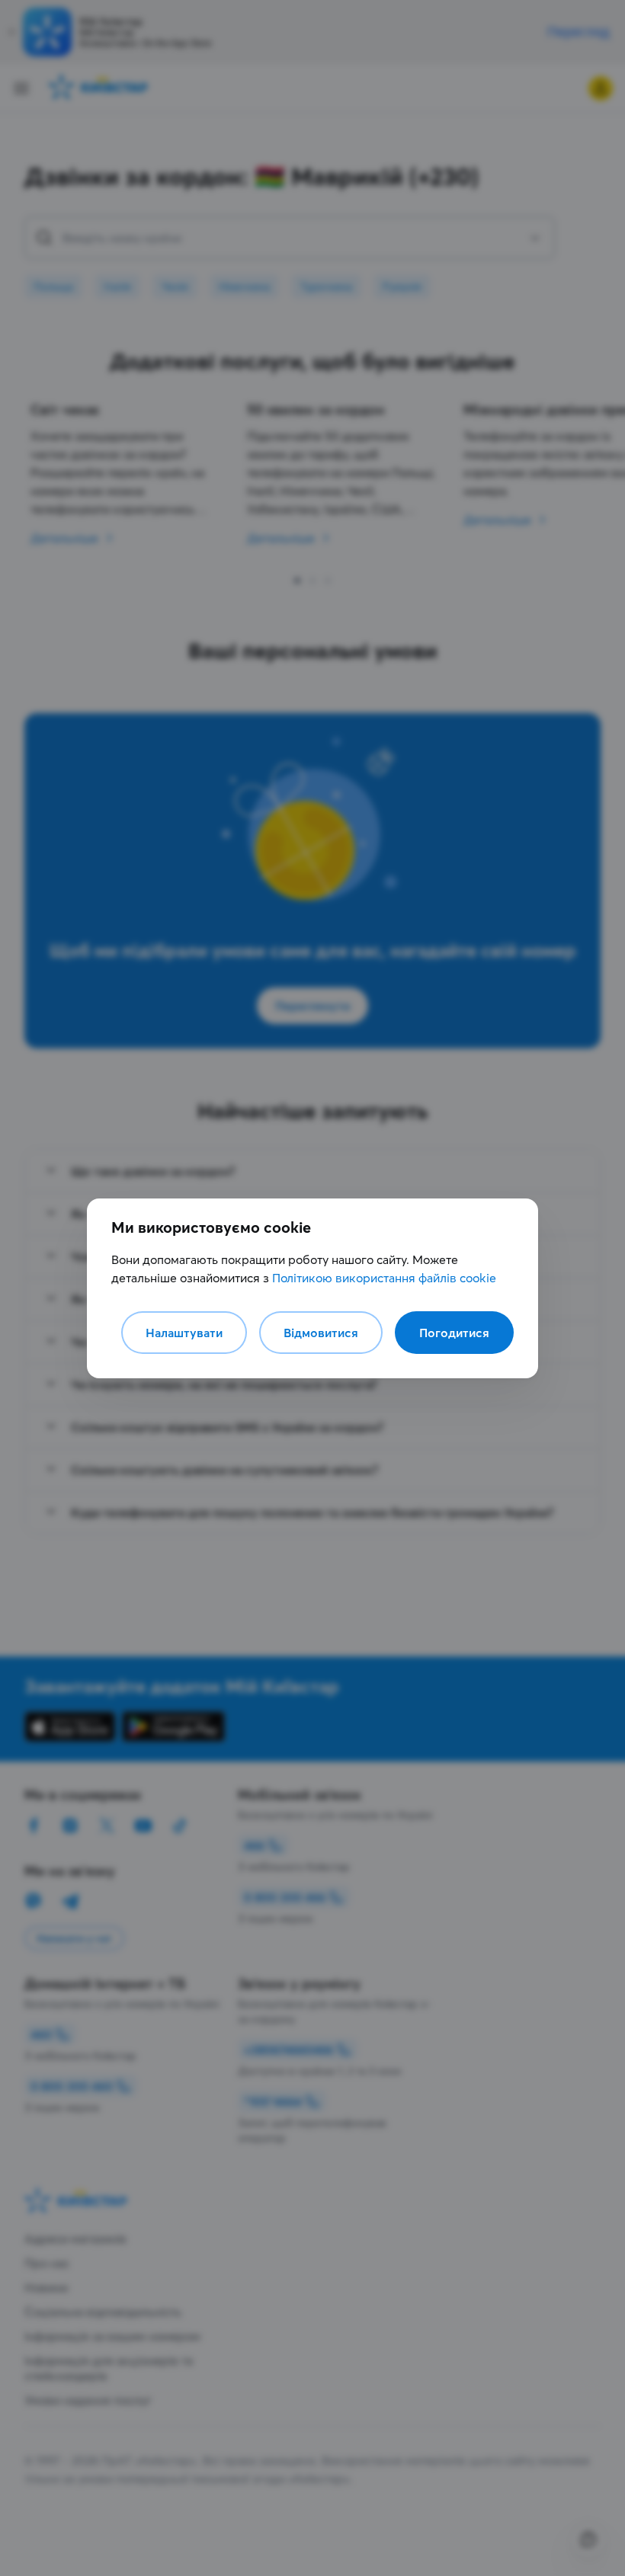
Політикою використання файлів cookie (384, 1278)
